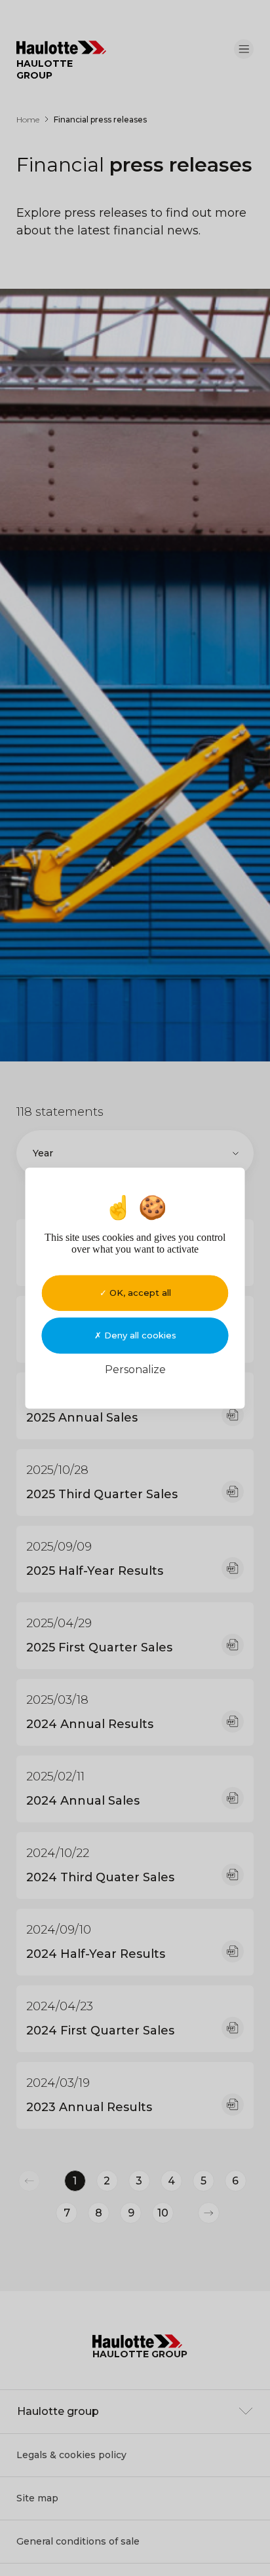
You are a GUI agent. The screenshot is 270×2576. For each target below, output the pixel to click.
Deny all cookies (139, 1335)
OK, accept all (139, 1293)
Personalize (135, 1370)
